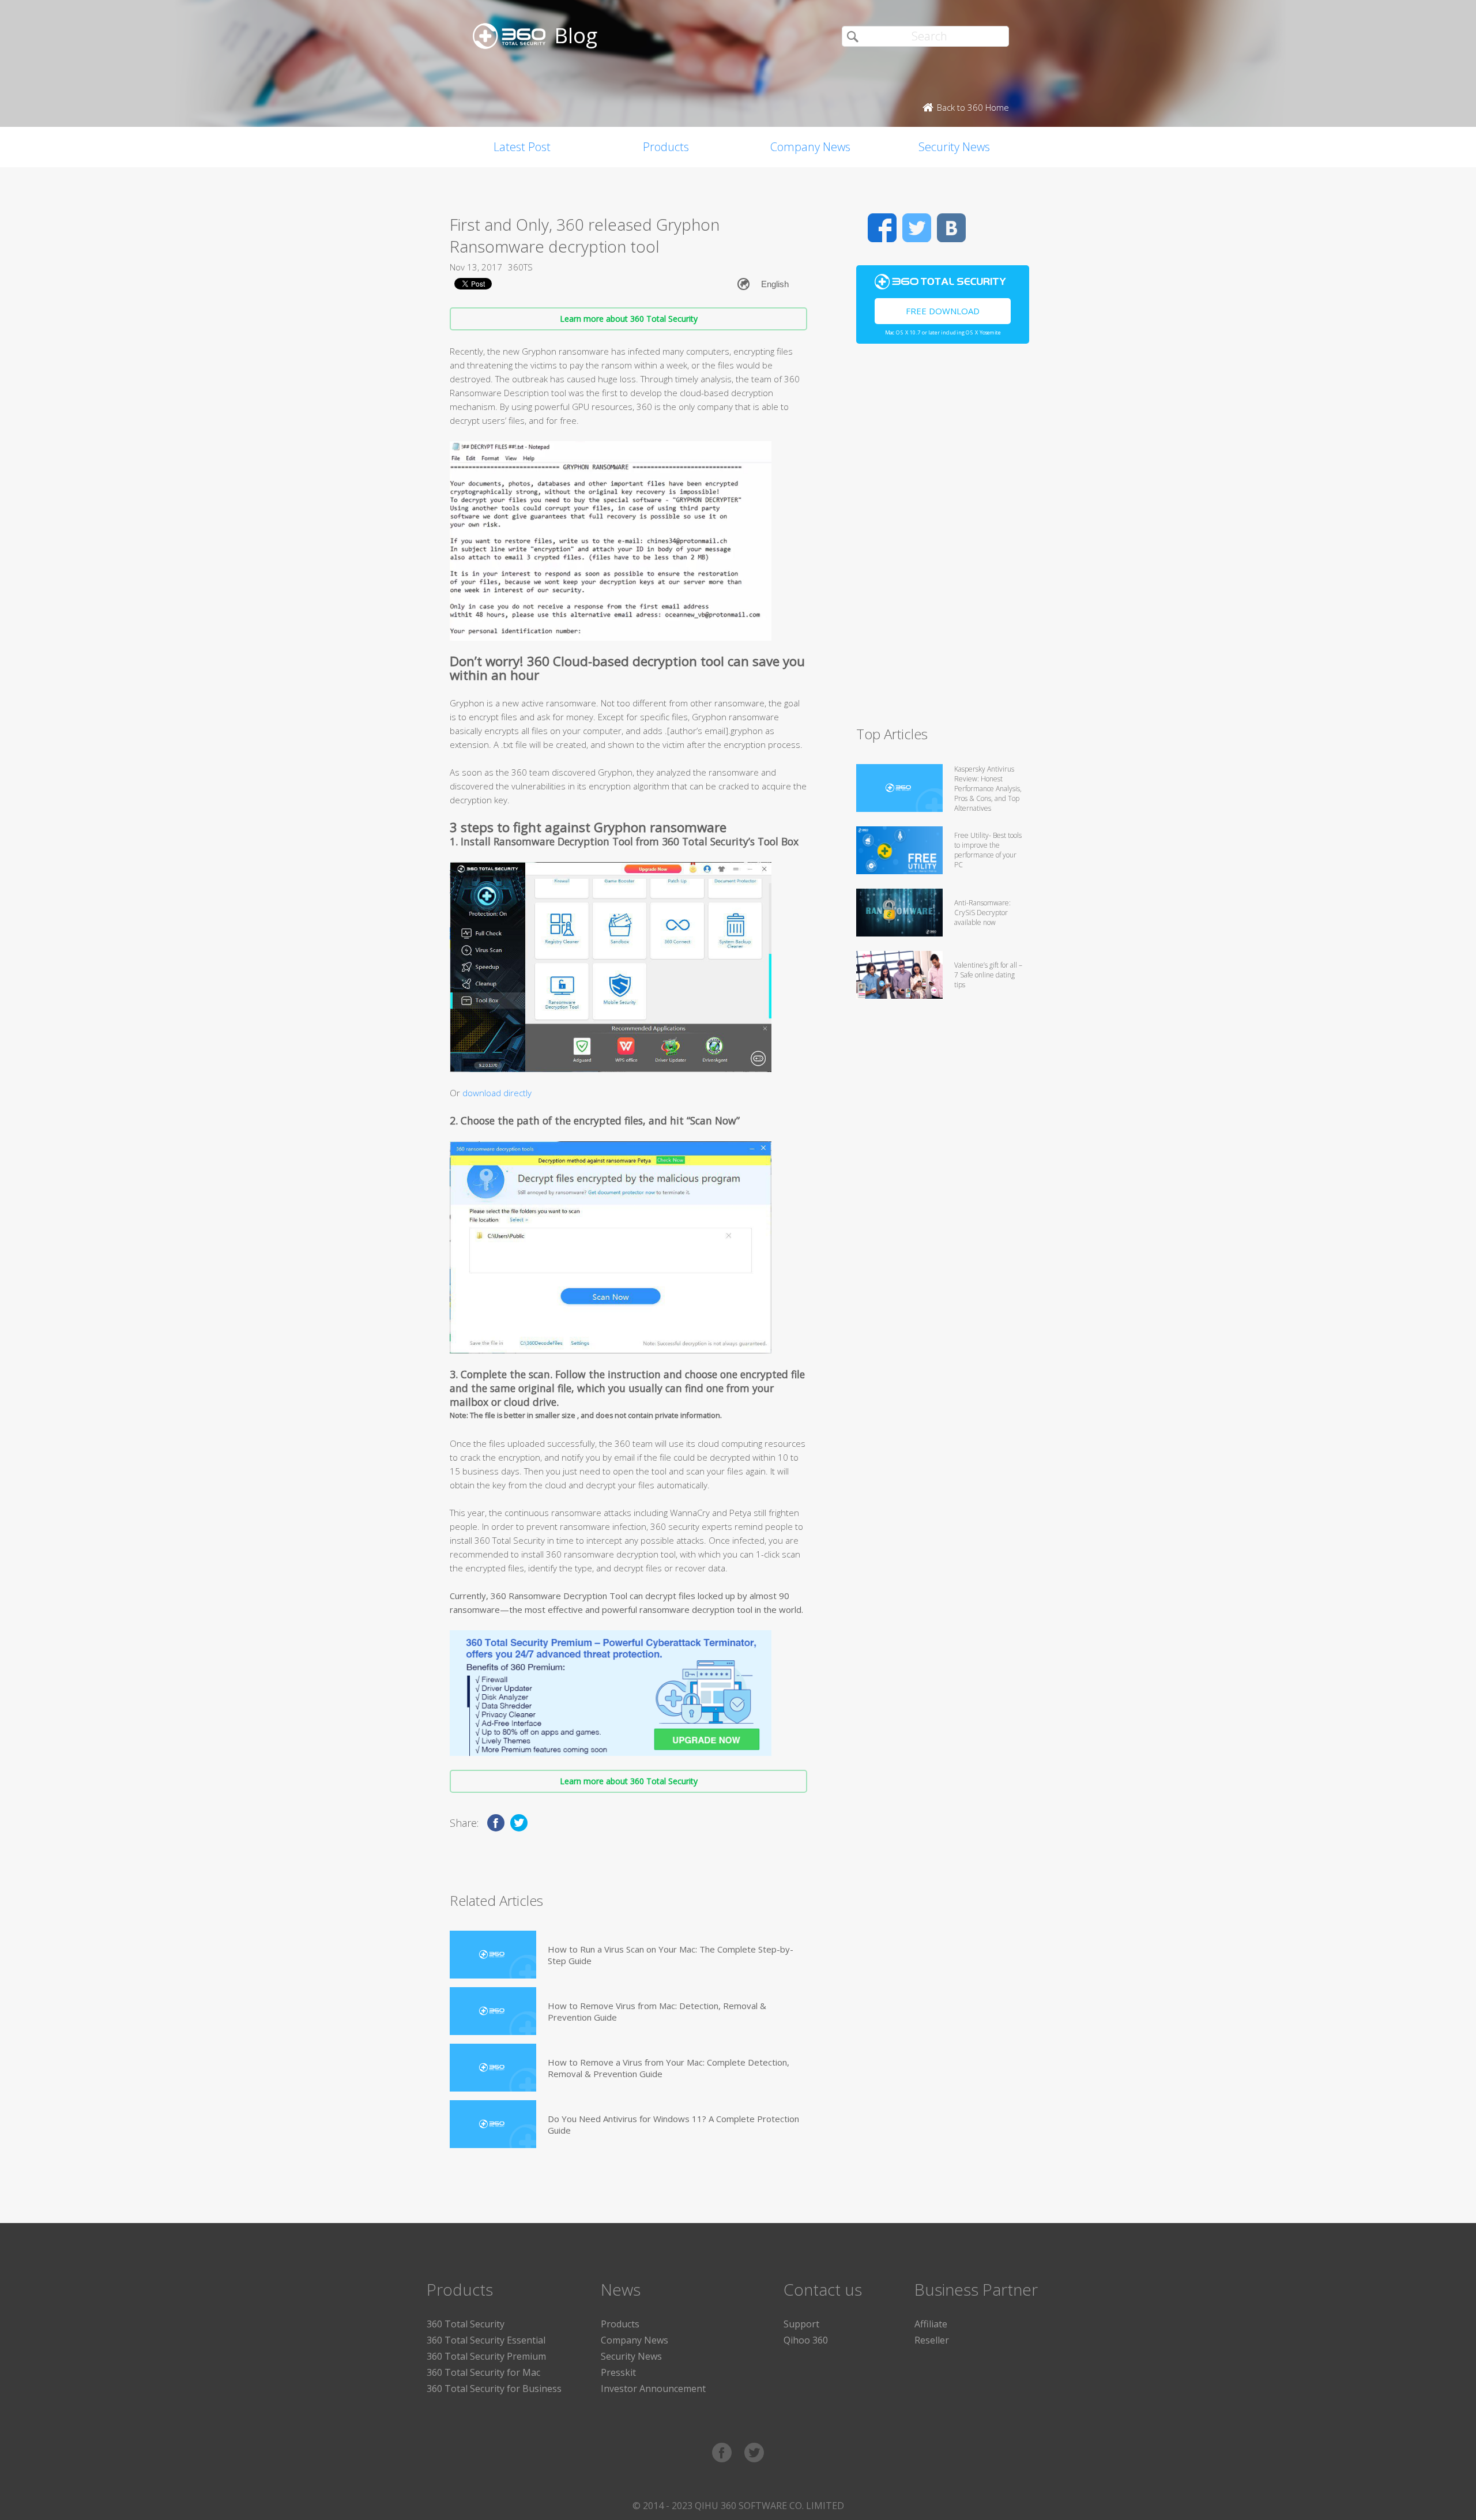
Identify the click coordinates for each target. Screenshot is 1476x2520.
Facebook (882, 228)
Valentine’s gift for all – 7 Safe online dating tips (988, 975)
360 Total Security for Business (494, 2389)
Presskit (618, 2372)
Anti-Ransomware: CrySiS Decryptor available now (982, 913)
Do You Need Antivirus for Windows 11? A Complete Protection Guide (673, 2124)
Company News (810, 147)
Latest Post (522, 147)
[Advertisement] (943, 540)
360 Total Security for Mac (483, 2372)
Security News (954, 147)
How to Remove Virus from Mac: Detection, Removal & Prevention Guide (657, 2011)
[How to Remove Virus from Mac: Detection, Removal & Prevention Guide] (493, 2011)
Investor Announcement (653, 2389)
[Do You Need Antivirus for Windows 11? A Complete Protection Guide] (493, 2124)
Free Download (943, 311)
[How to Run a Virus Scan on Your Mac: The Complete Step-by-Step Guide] (493, 1955)
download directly (497, 1093)
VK (951, 228)
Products (666, 147)
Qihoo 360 (806, 2340)
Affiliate (931, 2324)
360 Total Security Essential (486, 2340)
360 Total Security (466, 2324)
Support (801, 2324)
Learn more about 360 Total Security (629, 319)
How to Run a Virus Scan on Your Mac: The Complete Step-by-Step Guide (671, 1955)
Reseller (932, 2340)
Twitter (917, 228)
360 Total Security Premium (486, 2356)
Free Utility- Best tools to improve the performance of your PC (988, 850)
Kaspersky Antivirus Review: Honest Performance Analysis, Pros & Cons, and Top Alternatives (988, 789)
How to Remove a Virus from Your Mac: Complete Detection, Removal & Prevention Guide (669, 2068)
